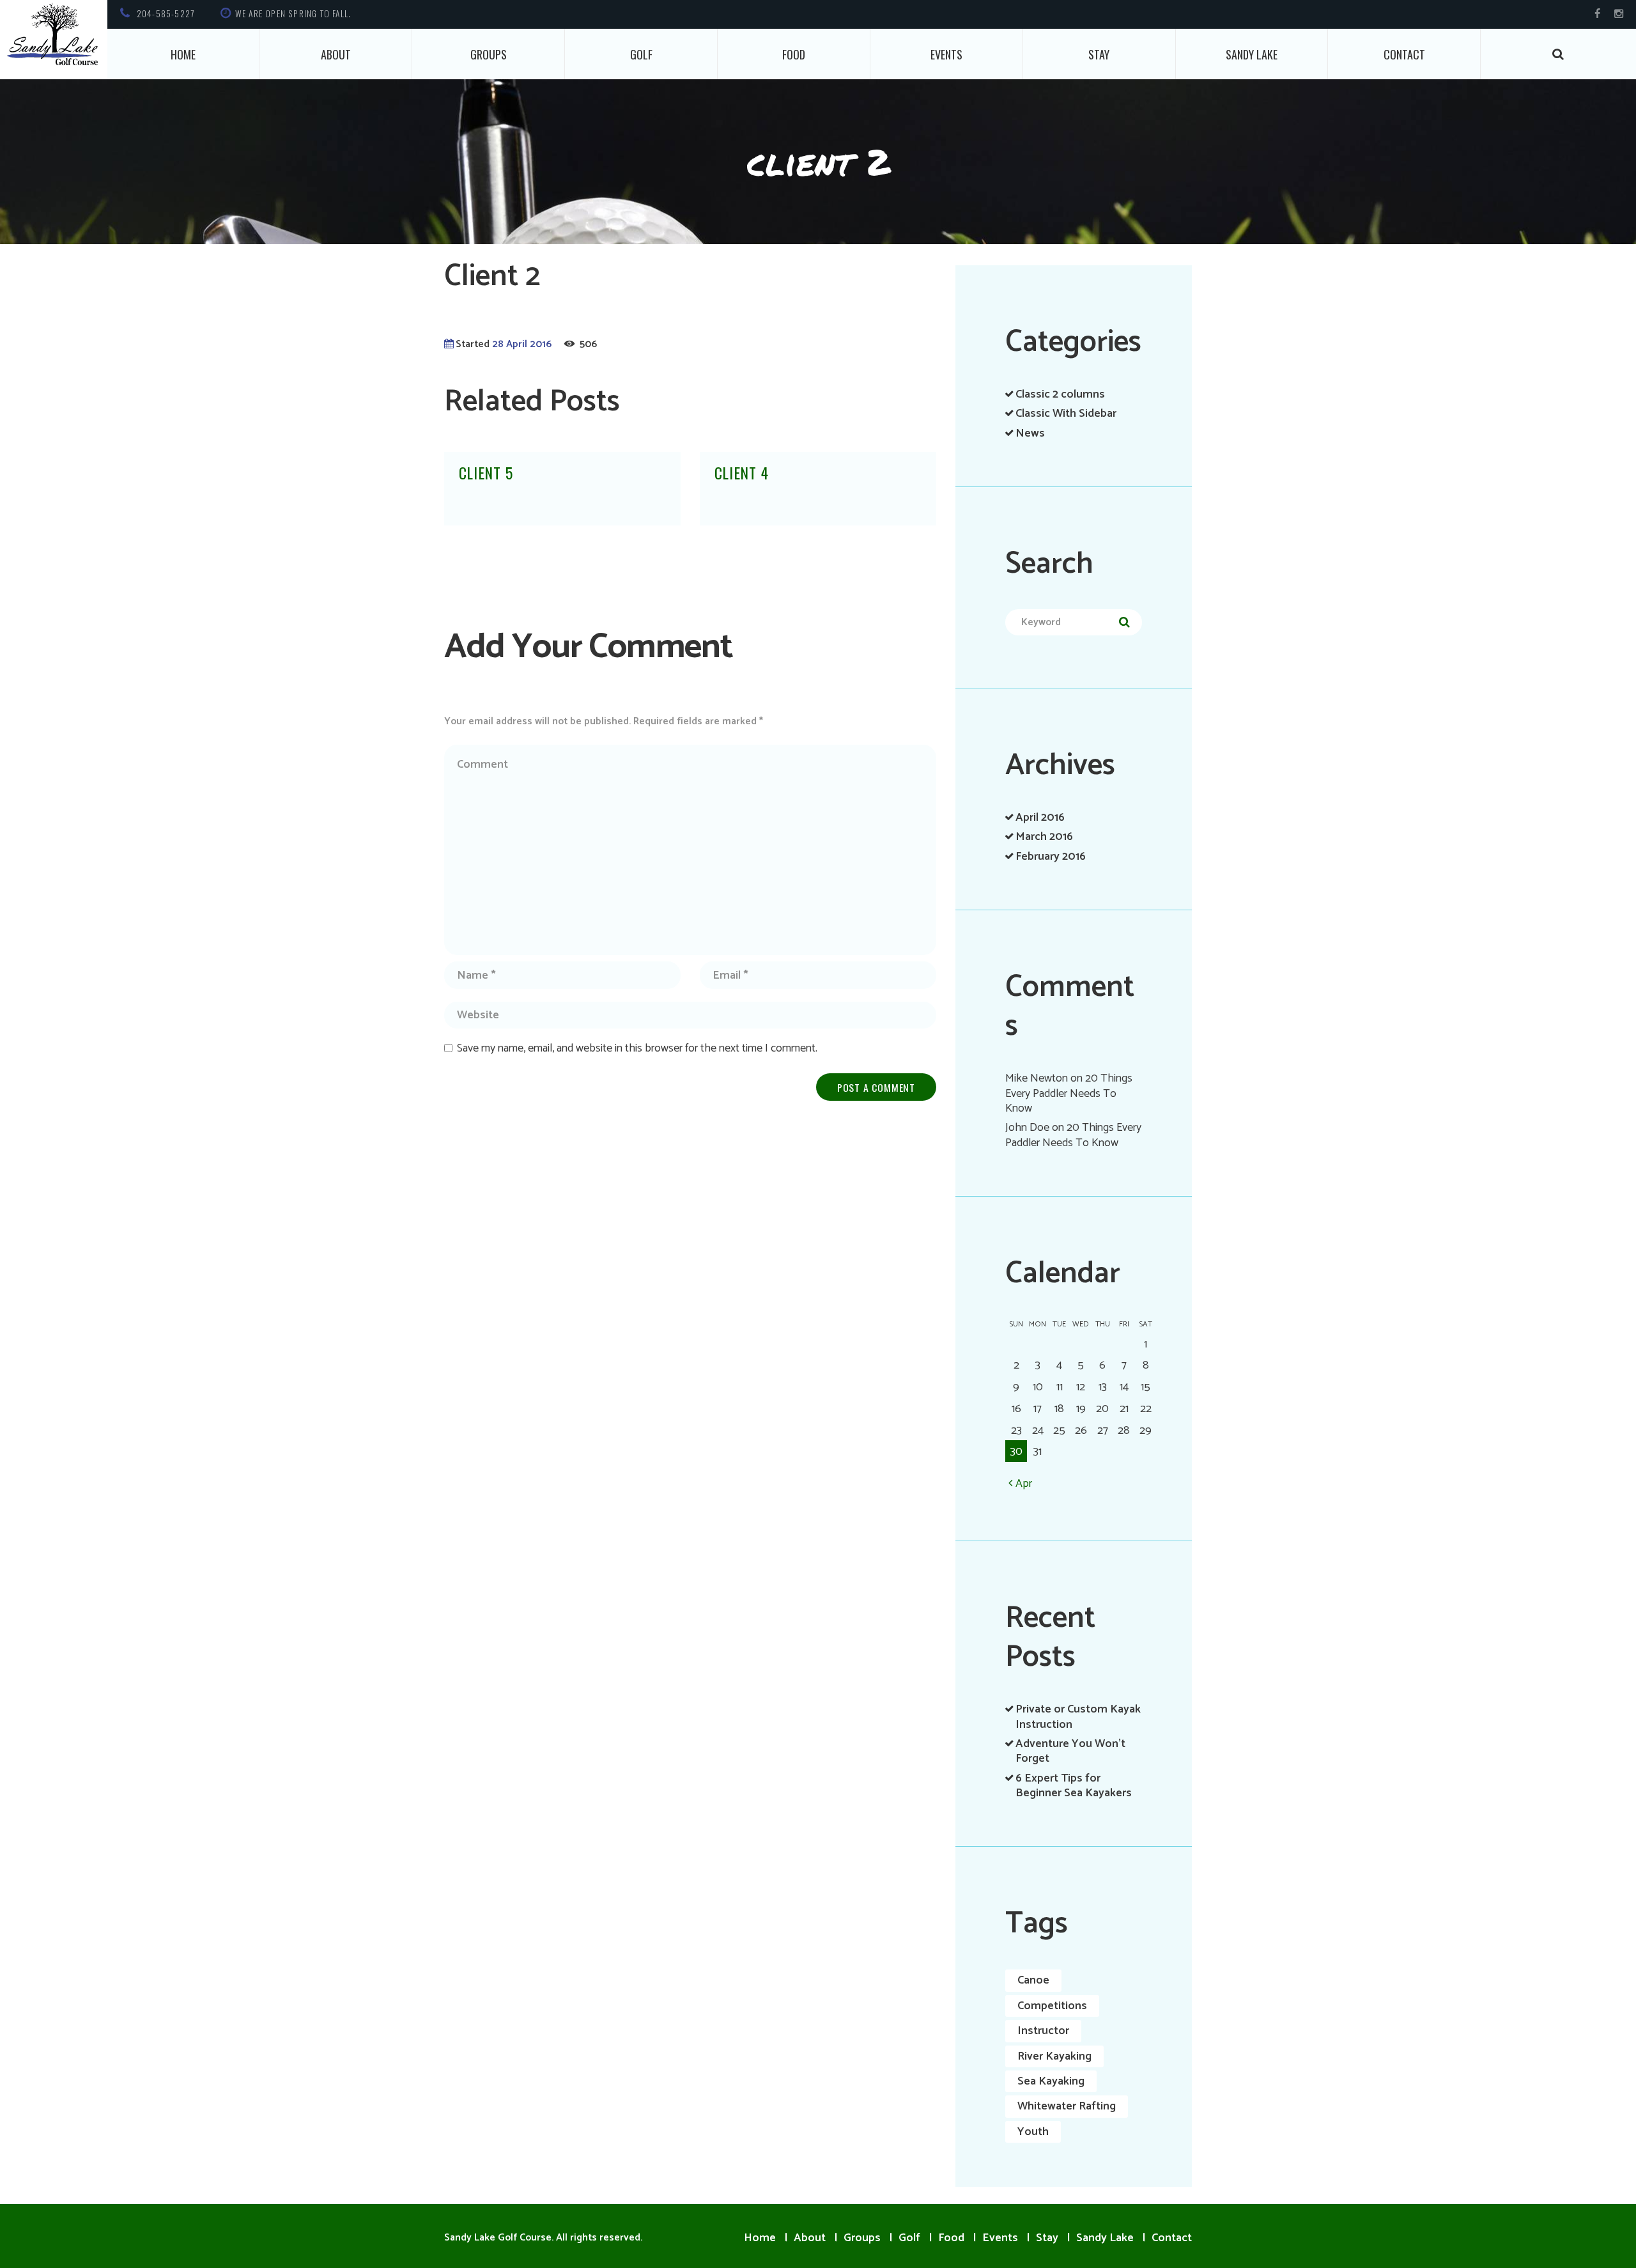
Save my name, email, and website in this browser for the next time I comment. (637, 1048)
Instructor (1043, 2031)
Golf (641, 54)
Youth (1033, 2132)
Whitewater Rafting (1067, 2106)
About (336, 54)
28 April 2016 (522, 345)
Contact (1404, 54)
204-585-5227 (166, 13)
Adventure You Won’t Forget (1070, 1751)
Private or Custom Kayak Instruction (1078, 1717)
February (1051, 857)
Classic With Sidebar (1066, 414)
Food (794, 54)
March (1044, 837)
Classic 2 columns (1060, 394)
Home (183, 54)
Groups (489, 54)
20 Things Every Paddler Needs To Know (1069, 1093)
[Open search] (1559, 54)
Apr (1024, 1483)
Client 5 (486, 473)
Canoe (1033, 1980)
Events (946, 54)
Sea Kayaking (1051, 2081)
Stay (1099, 54)
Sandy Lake (1252, 54)
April (1040, 818)
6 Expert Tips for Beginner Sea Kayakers (1074, 1786)
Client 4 (742, 473)
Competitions (1052, 2006)
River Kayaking (1054, 2056)
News (1030, 433)
